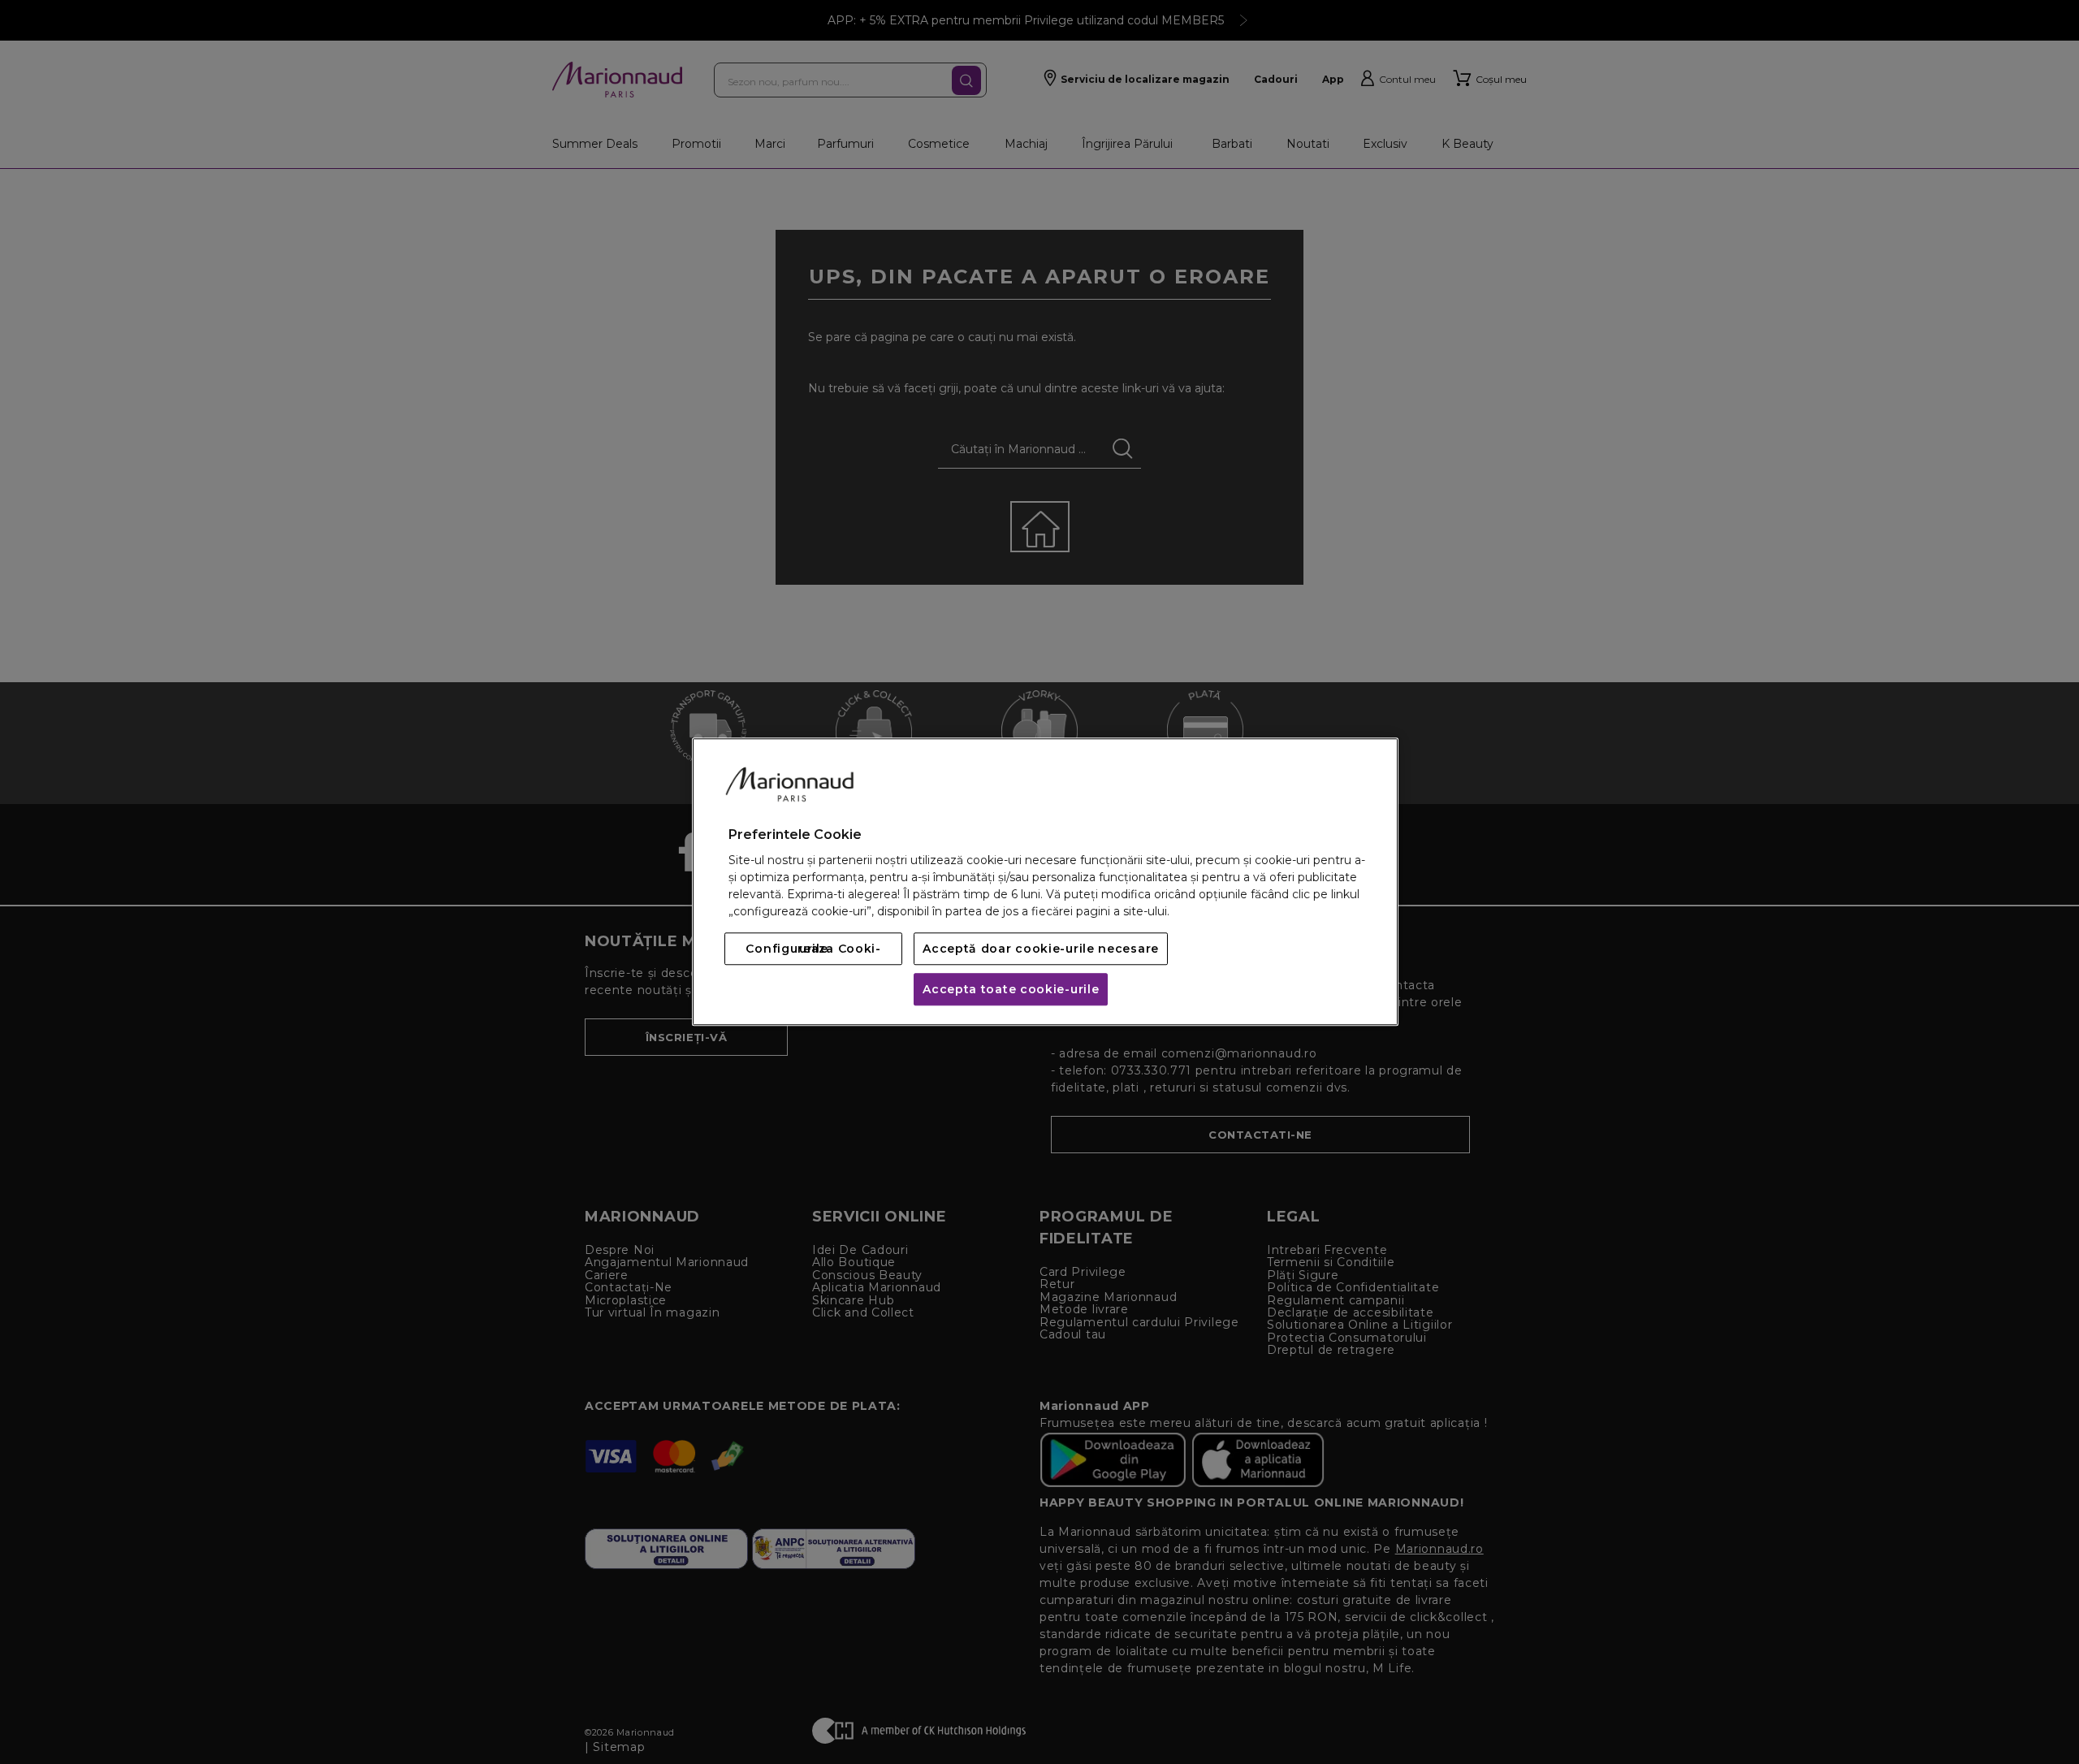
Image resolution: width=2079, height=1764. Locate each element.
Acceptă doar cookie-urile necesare (1041, 949)
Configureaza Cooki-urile (813, 949)
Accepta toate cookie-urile (1011, 990)
